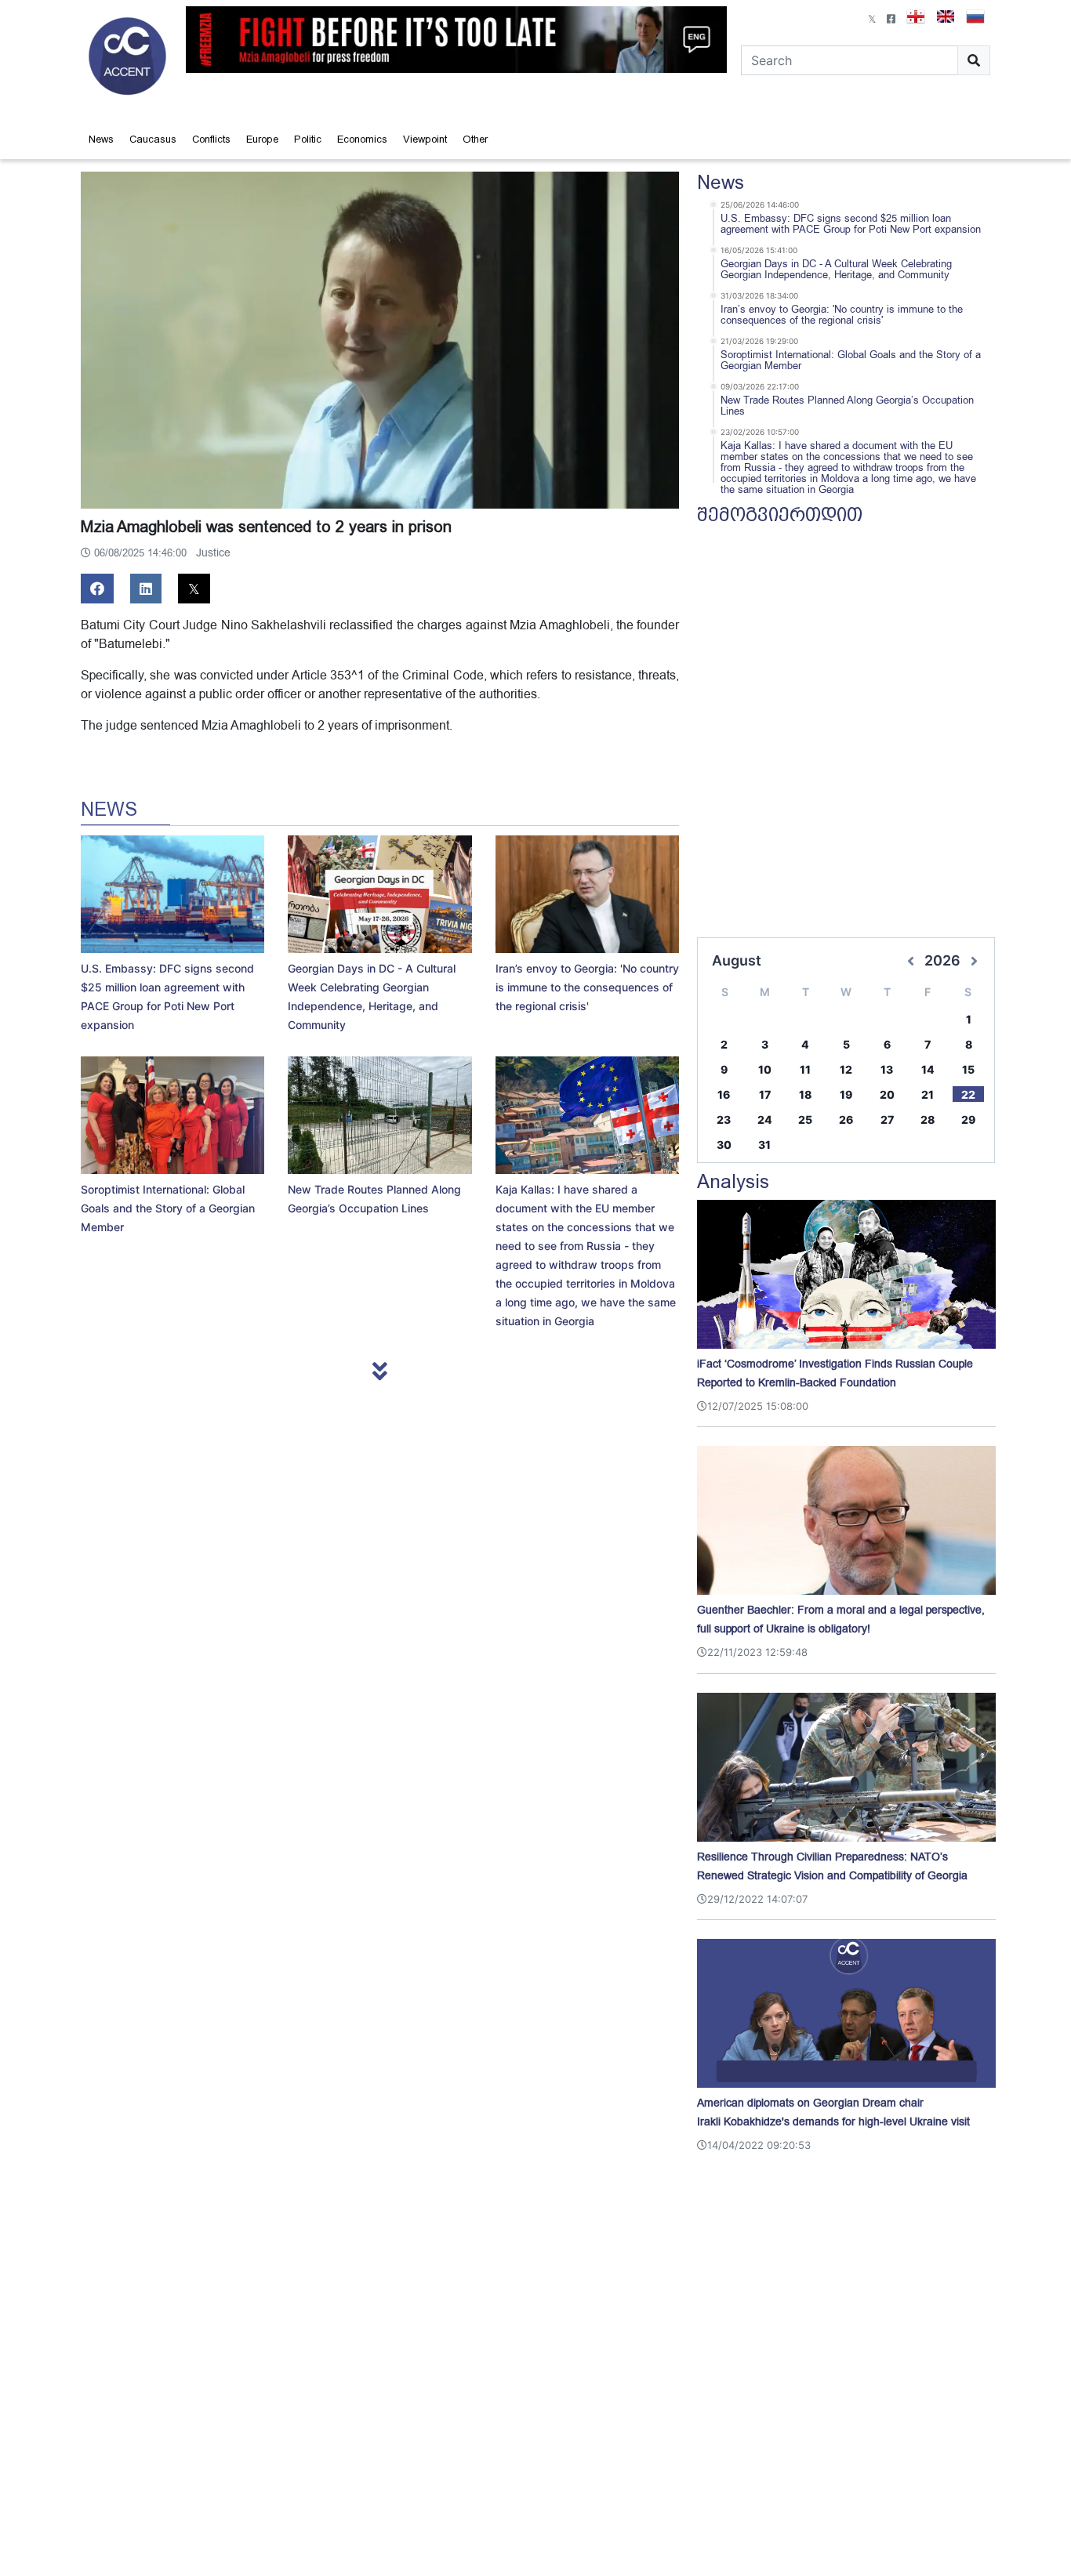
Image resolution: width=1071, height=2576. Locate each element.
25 (805, 1120)
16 (724, 1094)
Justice (213, 553)
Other (475, 139)
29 (968, 1120)
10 (765, 1069)
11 (805, 1069)
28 (928, 1120)
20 (887, 1094)
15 (968, 1069)
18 (805, 1094)
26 (846, 1120)
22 (968, 1094)
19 (846, 1094)
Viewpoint (425, 139)
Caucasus (153, 139)
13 (887, 1069)
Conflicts (211, 139)
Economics (362, 139)
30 (724, 1145)
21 (928, 1094)
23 (724, 1120)
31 (764, 1145)
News (101, 139)
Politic (308, 139)
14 (928, 1069)
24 (765, 1120)
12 (846, 1069)
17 (765, 1094)
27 (887, 1120)
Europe (262, 139)
